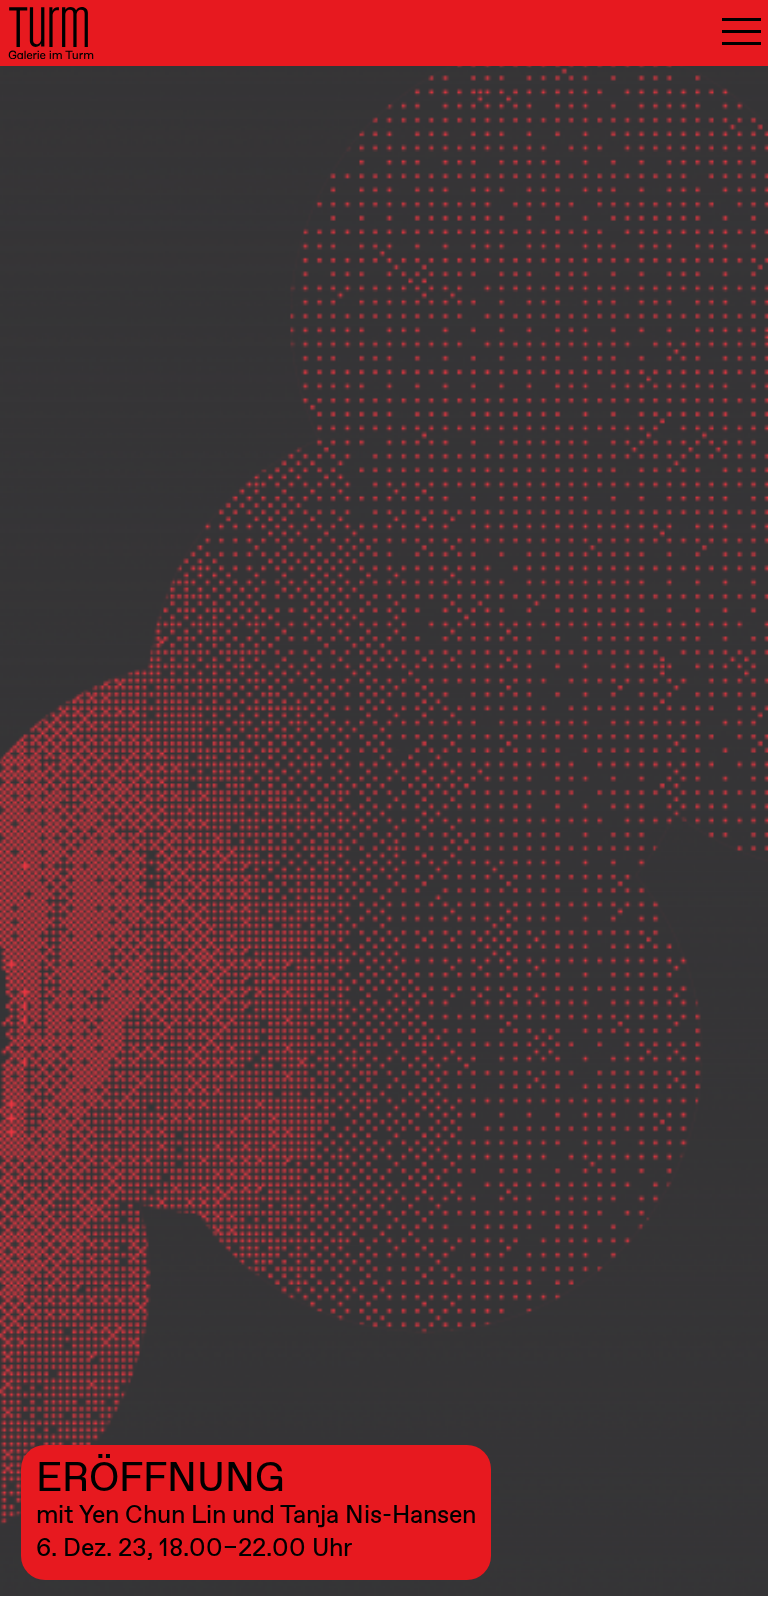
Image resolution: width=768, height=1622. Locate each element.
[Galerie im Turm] (51, 33)
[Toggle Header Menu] (741, 32)
